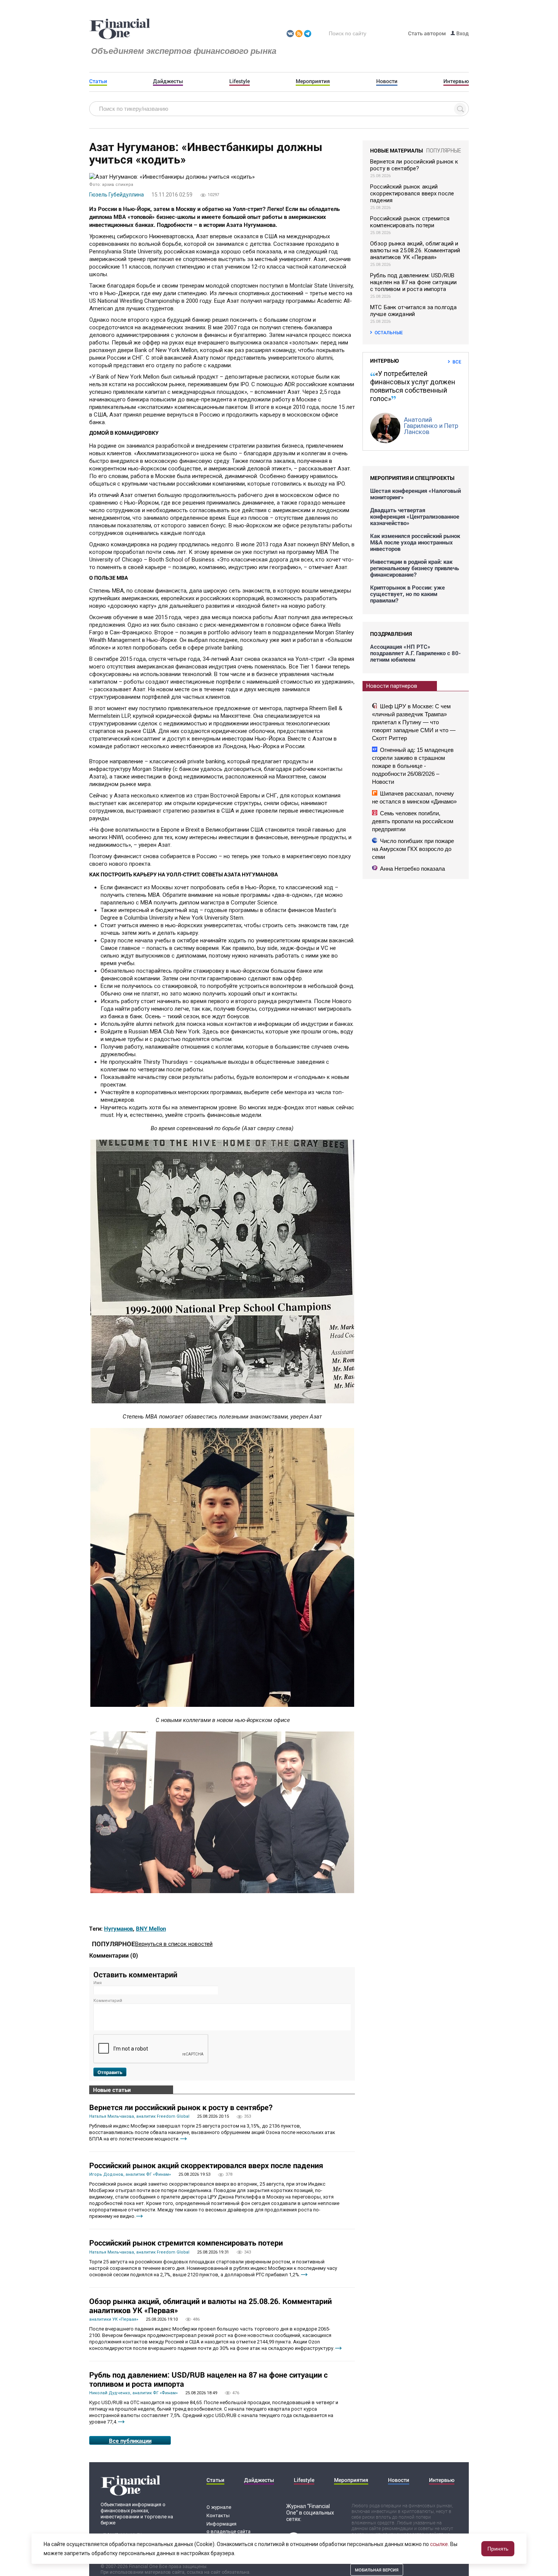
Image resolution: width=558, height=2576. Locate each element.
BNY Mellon (151, 1928)
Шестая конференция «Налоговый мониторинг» (415, 494)
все (457, 362)
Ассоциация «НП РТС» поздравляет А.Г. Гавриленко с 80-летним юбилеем (415, 653)
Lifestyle (240, 81)
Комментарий (108, 2001)
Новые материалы (396, 150)
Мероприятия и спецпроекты (412, 478)
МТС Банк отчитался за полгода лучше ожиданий (413, 311)
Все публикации (130, 2441)
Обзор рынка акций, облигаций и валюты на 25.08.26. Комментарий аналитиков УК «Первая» (210, 2306)
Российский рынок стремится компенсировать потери (186, 2243)
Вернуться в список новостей (174, 1944)
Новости (387, 81)
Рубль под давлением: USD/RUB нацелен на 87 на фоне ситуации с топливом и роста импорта (208, 2379)
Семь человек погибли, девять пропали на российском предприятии (413, 821)
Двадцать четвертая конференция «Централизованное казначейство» (415, 517)
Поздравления (391, 634)
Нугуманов (118, 1928)
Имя (98, 1983)
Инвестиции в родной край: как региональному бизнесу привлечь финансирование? (415, 568)
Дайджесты (168, 81)
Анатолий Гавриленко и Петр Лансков (431, 426)
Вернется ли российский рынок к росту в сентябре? (181, 2107)
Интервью (456, 81)
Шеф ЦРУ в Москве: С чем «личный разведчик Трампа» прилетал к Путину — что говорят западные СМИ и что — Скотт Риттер (414, 722)
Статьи (98, 81)
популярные (444, 151)
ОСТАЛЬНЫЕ (389, 332)
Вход (462, 33)
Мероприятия (313, 81)
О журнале (219, 2507)
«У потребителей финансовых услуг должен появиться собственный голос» (413, 386)
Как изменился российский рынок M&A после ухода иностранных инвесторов (415, 542)
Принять (498, 2549)
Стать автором (427, 33)
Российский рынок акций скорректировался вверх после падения (206, 2165)
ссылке (439, 2544)
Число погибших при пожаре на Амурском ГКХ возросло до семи (413, 849)
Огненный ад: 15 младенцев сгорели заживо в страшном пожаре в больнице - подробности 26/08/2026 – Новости (413, 766)
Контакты (218, 2515)
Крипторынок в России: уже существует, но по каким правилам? (407, 594)
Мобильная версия (377, 2570)
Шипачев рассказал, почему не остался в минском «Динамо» (414, 797)
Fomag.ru (120, 29)
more (184, 2139)
